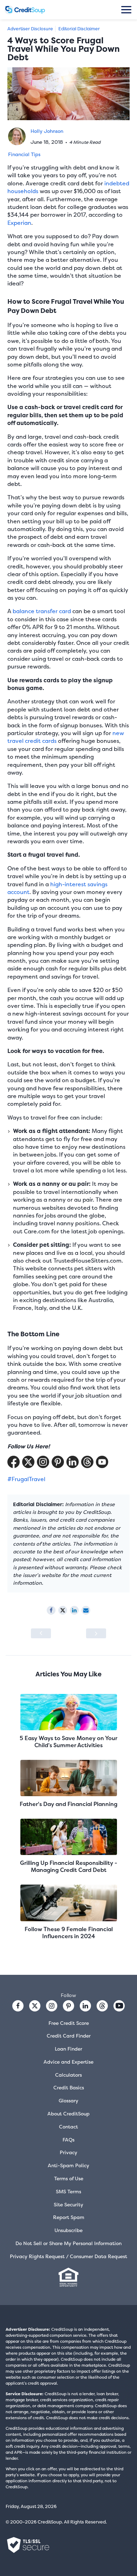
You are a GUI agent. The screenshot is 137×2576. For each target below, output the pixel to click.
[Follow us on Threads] (87, 1462)
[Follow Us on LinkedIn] (73, 1462)
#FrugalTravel (26, 1479)
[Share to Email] (86, 1610)
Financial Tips (24, 154)
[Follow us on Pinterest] (58, 1462)
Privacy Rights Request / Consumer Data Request (68, 2256)
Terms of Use (69, 2178)
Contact (68, 2127)
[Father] (68, 1779)
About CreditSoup (68, 2113)
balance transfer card (42, 611)
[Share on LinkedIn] (74, 1610)
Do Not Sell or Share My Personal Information (68, 2243)
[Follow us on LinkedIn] (85, 2006)
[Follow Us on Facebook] (14, 1462)
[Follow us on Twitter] (35, 2006)
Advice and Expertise (68, 2062)
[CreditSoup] (25, 10)
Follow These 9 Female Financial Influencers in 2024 (69, 1933)
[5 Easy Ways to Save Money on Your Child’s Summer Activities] (68, 1713)
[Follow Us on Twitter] (28, 1462)
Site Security (68, 2204)
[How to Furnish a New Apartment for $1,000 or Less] (41, 1633)
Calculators (68, 2075)
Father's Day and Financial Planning (68, 1804)
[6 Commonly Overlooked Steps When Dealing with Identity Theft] (96, 1633)
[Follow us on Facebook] (18, 2006)
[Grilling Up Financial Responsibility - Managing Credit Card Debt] (68, 1838)
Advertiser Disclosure (30, 29)
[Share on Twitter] (63, 1610)
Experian (19, 223)
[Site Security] (28, 2545)
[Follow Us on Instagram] (43, 1462)
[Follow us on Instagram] (52, 2006)
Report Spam (69, 2217)
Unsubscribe (68, 2230)
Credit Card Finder (69, 2036)
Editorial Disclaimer (79, 29)
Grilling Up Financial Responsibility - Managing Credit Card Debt (69, 1866)
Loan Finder (68, 2049)
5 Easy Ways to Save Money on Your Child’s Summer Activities (68, 1742)
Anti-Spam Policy (68, 2165)
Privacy (68, 2152)
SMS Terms (68, 2191)
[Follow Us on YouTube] (102, 1462)
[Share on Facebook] (51, 1610)
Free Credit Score (69, 2023)
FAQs (68, 2140)
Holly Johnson (47, 131)
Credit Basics (69, 2087)
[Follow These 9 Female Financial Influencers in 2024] (68, 1903)
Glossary (68, 2100)
